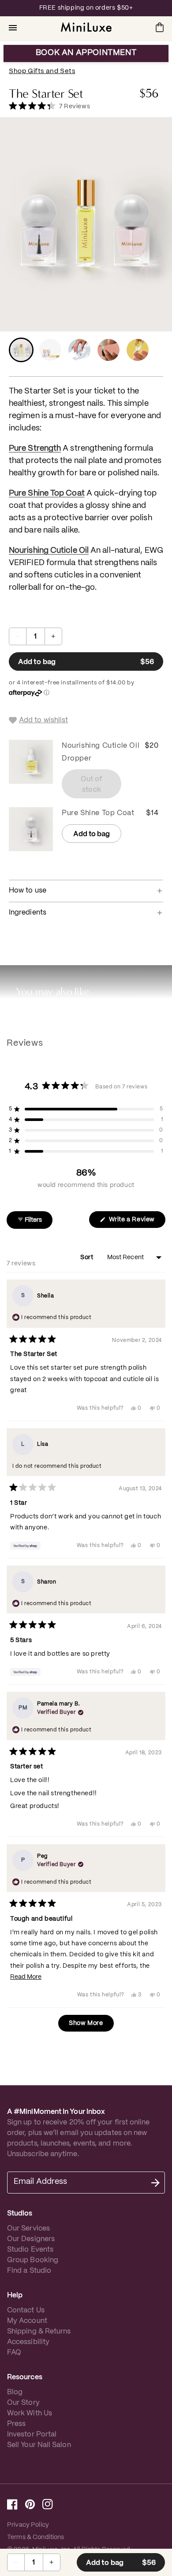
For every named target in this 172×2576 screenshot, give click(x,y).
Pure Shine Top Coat (47, 494)
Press (16, 2424)
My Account (27, 2321)
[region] (86, 8)
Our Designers (31, 2239)
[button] (49, 107)
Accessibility (28, 2342)
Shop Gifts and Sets (42, 71)
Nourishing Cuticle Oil (49, 551)
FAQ (14, 2353)
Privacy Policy (28, 2525)
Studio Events (30, 2250)
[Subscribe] (155, 2183)
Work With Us (30, 2413)
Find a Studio (29, 2271)
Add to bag (91, 665)
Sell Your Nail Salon (39, 2445)
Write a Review (136, 1222)
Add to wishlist (43, 720)
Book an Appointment (86, 53)
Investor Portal (32, 2435)
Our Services (28, 2229)
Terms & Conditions (36, 2537)
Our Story (23, 2403)
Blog (15, 2392)
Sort (88, 1257)
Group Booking (33, 2260)
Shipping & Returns (39, 2332)
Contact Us (26, 2310)
